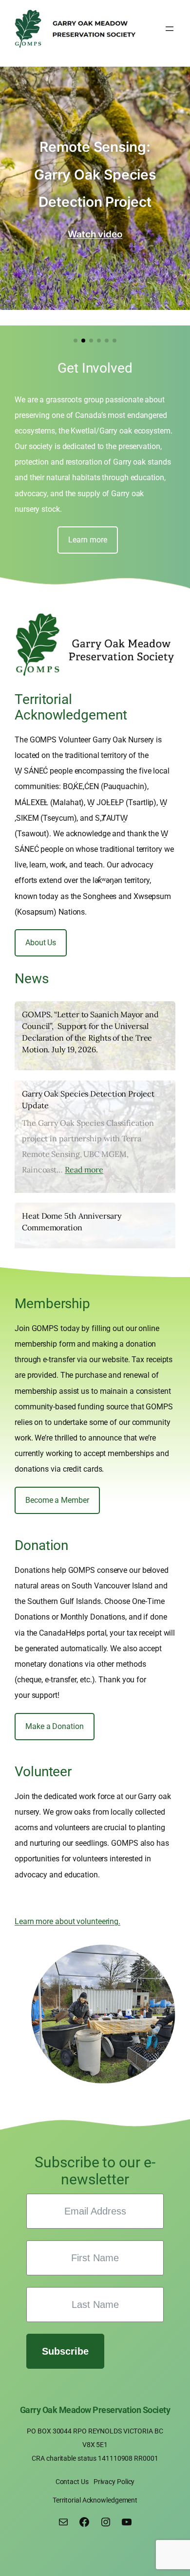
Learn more (87, 540)
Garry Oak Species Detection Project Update (88, 1099)
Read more (84, 1170)
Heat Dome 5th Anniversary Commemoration (72, 1222)
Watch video (95, 234)
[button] (76, 341)
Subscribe (65, 2351)
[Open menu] (170, 29)
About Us (41, 943)
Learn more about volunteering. (67, 1921)
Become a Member (57, 1500)
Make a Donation (55, 1726)
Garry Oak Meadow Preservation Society (95, 2410)
